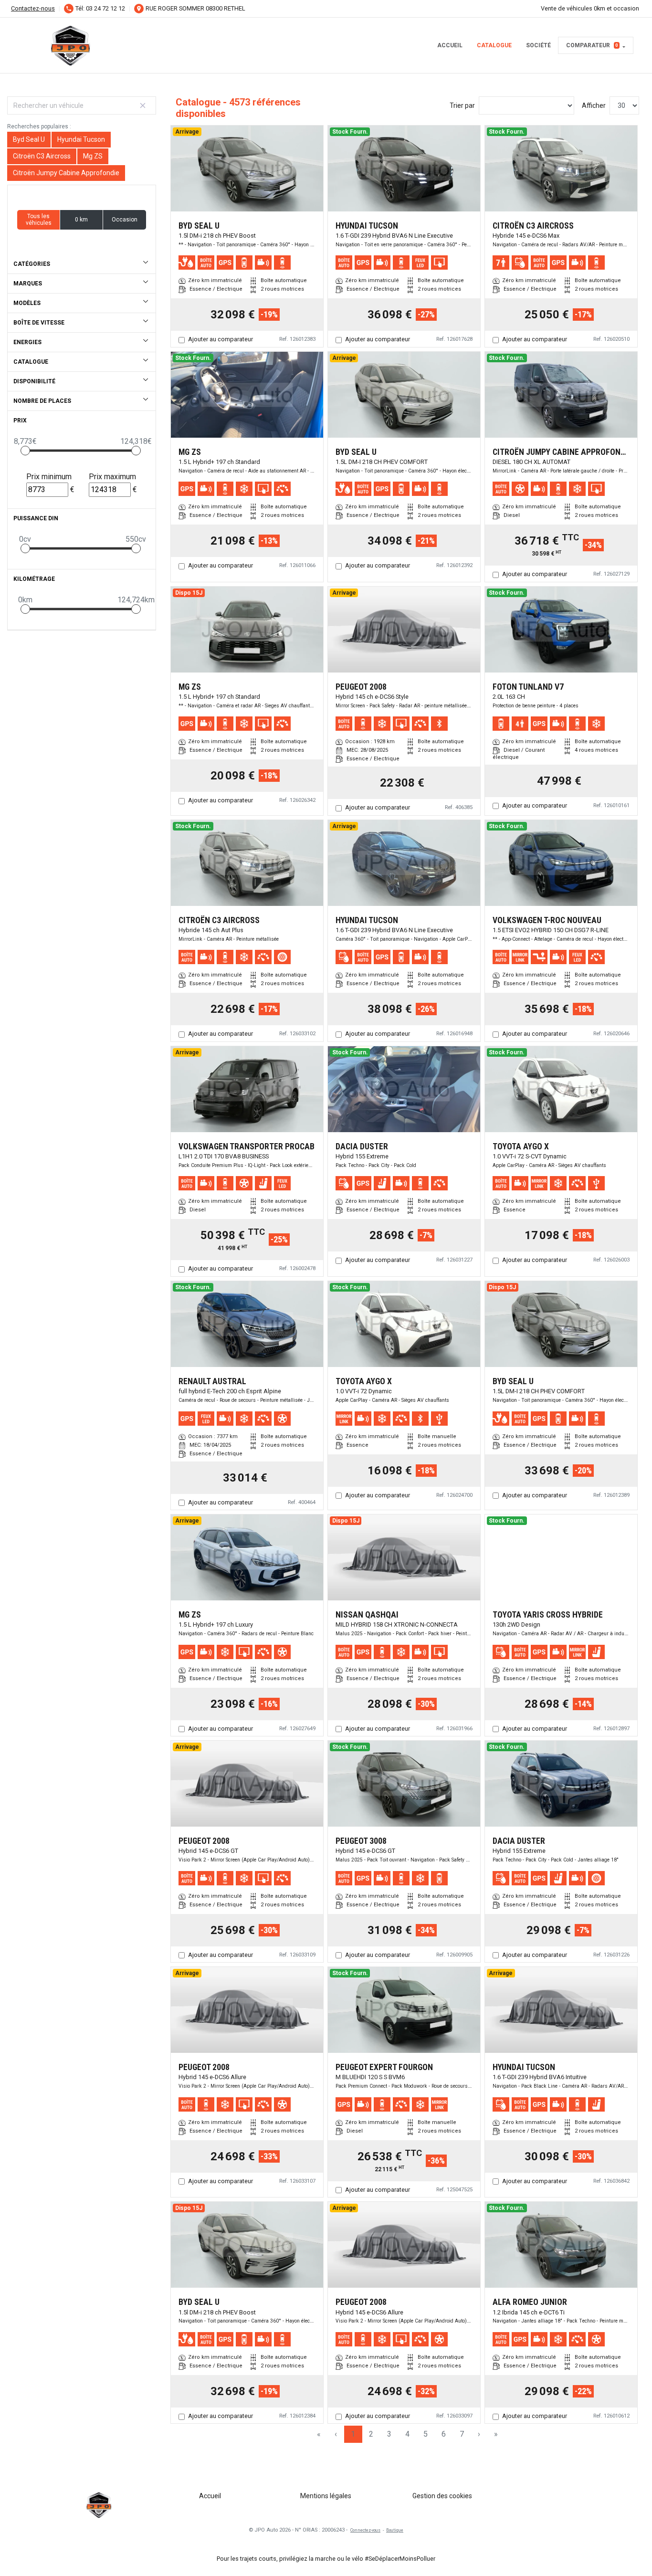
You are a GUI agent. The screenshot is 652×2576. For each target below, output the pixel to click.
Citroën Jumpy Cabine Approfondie (66, 173)
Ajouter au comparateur (221, 339)
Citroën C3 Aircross (42, 156)
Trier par (462, 105)
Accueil (450, 45)
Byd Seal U (29, 139)
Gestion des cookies (442, 2496)
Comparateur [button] (592, 45)
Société (538, 45)
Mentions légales (326, 2496)
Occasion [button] (125, 220)
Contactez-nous (33, 8)
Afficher (594, 105)
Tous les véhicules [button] (39, 220)
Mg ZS (93, 156)
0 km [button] (81, 220)
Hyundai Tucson (81, 139)
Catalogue (494, 45)
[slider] (25, 451)
